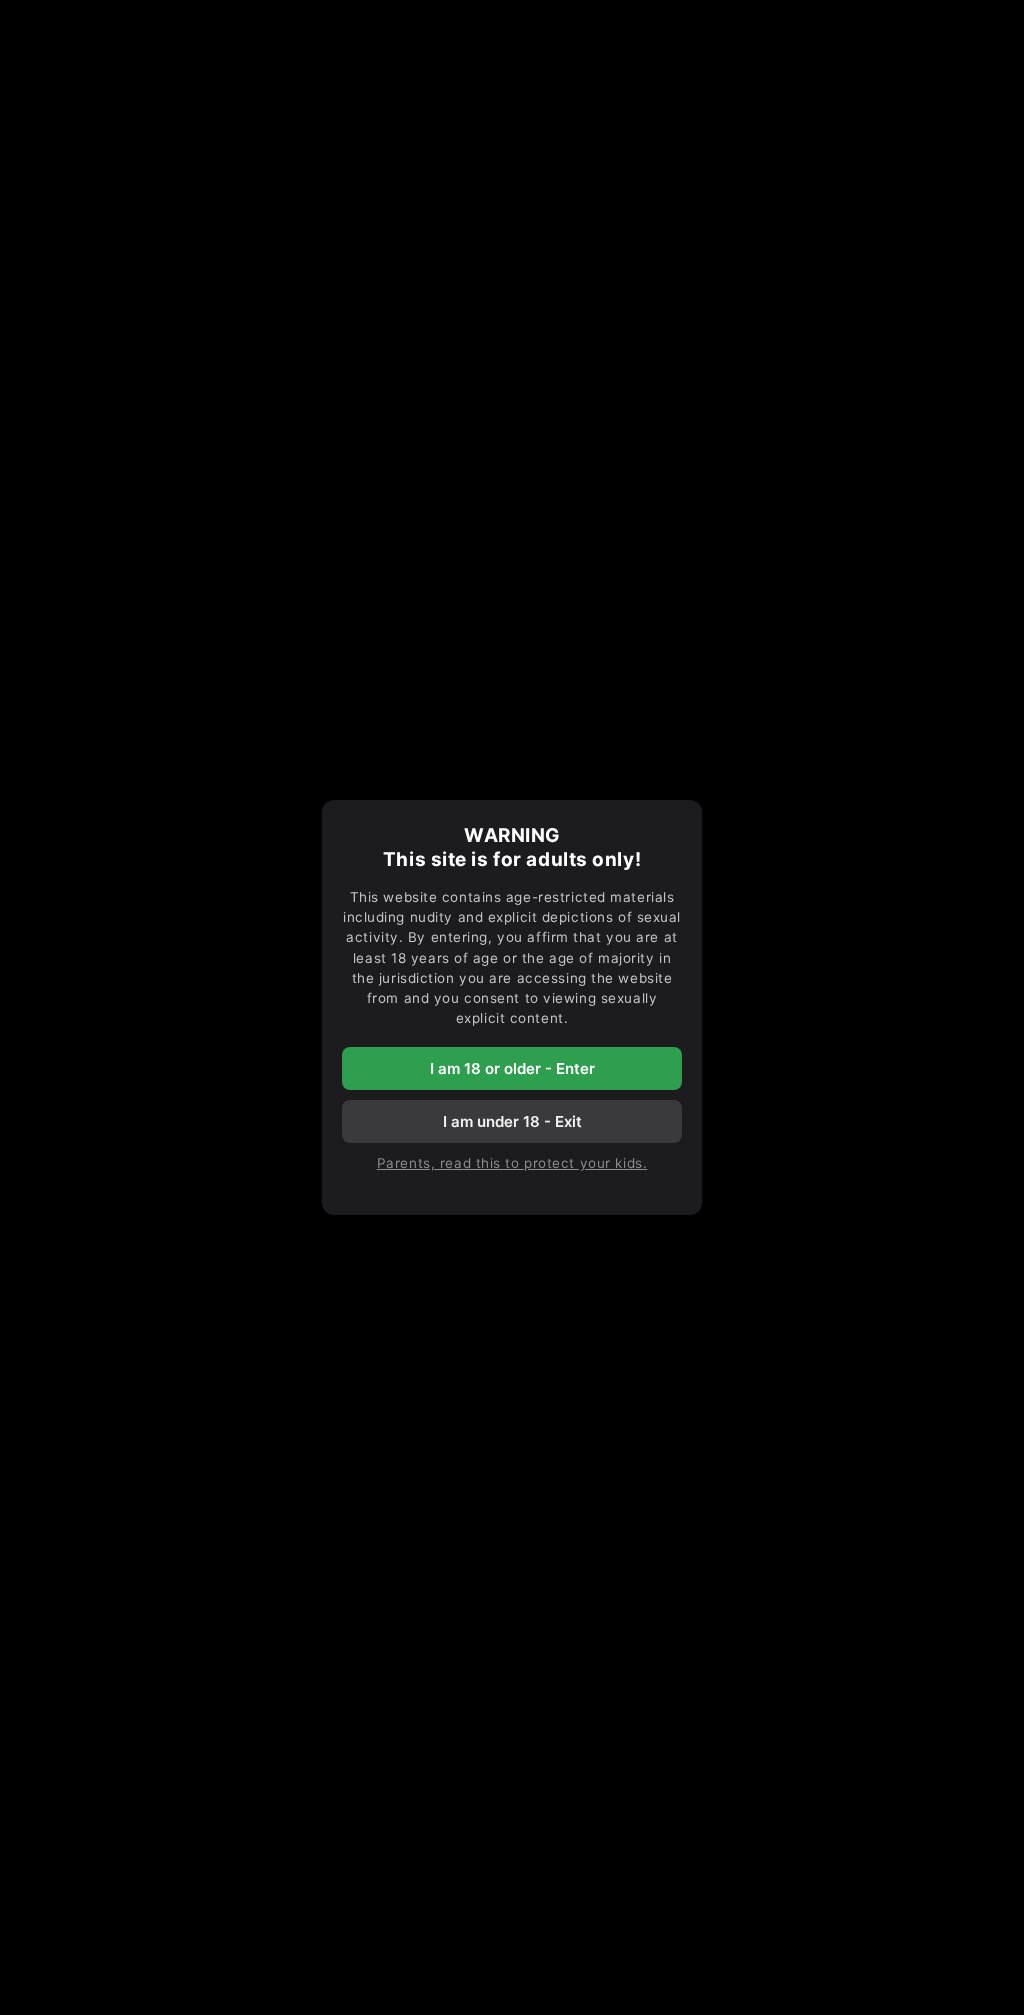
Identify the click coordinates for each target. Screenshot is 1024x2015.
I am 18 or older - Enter (512, 1068)
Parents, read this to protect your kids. (512, 1163)
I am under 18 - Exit (512, 1121)
